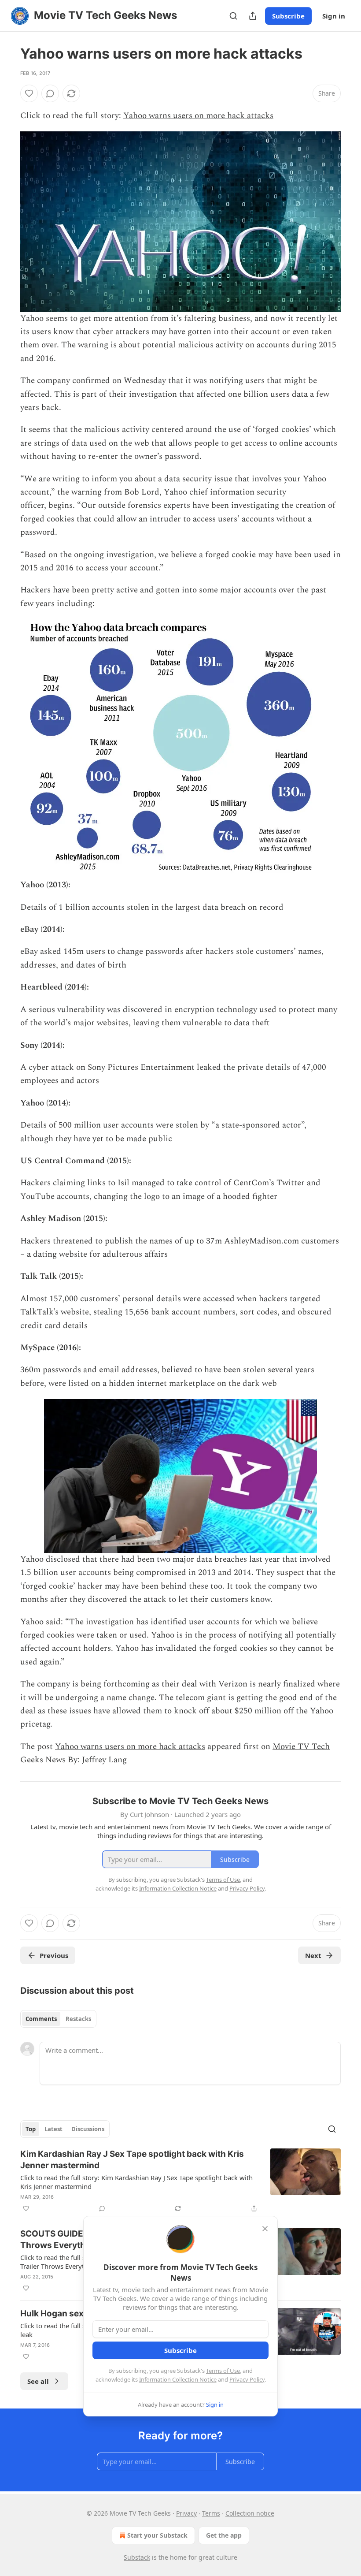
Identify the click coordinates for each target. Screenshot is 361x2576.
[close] (265, 2229)
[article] (180, 2181)
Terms (211, 2513)
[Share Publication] (253, 16)
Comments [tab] (41, 2019)
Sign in (334, 16)
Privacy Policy (247, 2379)
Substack (137, 2557)
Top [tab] (31, 2129)
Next (313, 1955)
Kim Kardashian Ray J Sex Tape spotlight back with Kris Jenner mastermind (132, 2160)
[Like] (29, 93)
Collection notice (250, 2513)
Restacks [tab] (78, 2019)
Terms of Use (223, 2371)
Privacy (186, 2513)
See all (38, 2381)
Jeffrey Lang (104, 1760)
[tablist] (58, 2019)
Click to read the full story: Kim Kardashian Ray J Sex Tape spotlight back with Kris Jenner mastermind (136, 2182)
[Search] (233, 16)
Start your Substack (157, 2535)
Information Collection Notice (178, 2379)
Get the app (224, 2535)
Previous (54, 1955)
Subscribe (288, 16)
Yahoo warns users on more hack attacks (198, 116)
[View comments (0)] (50, 93)
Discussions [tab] (88, 2129)
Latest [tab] (53, 2129)
